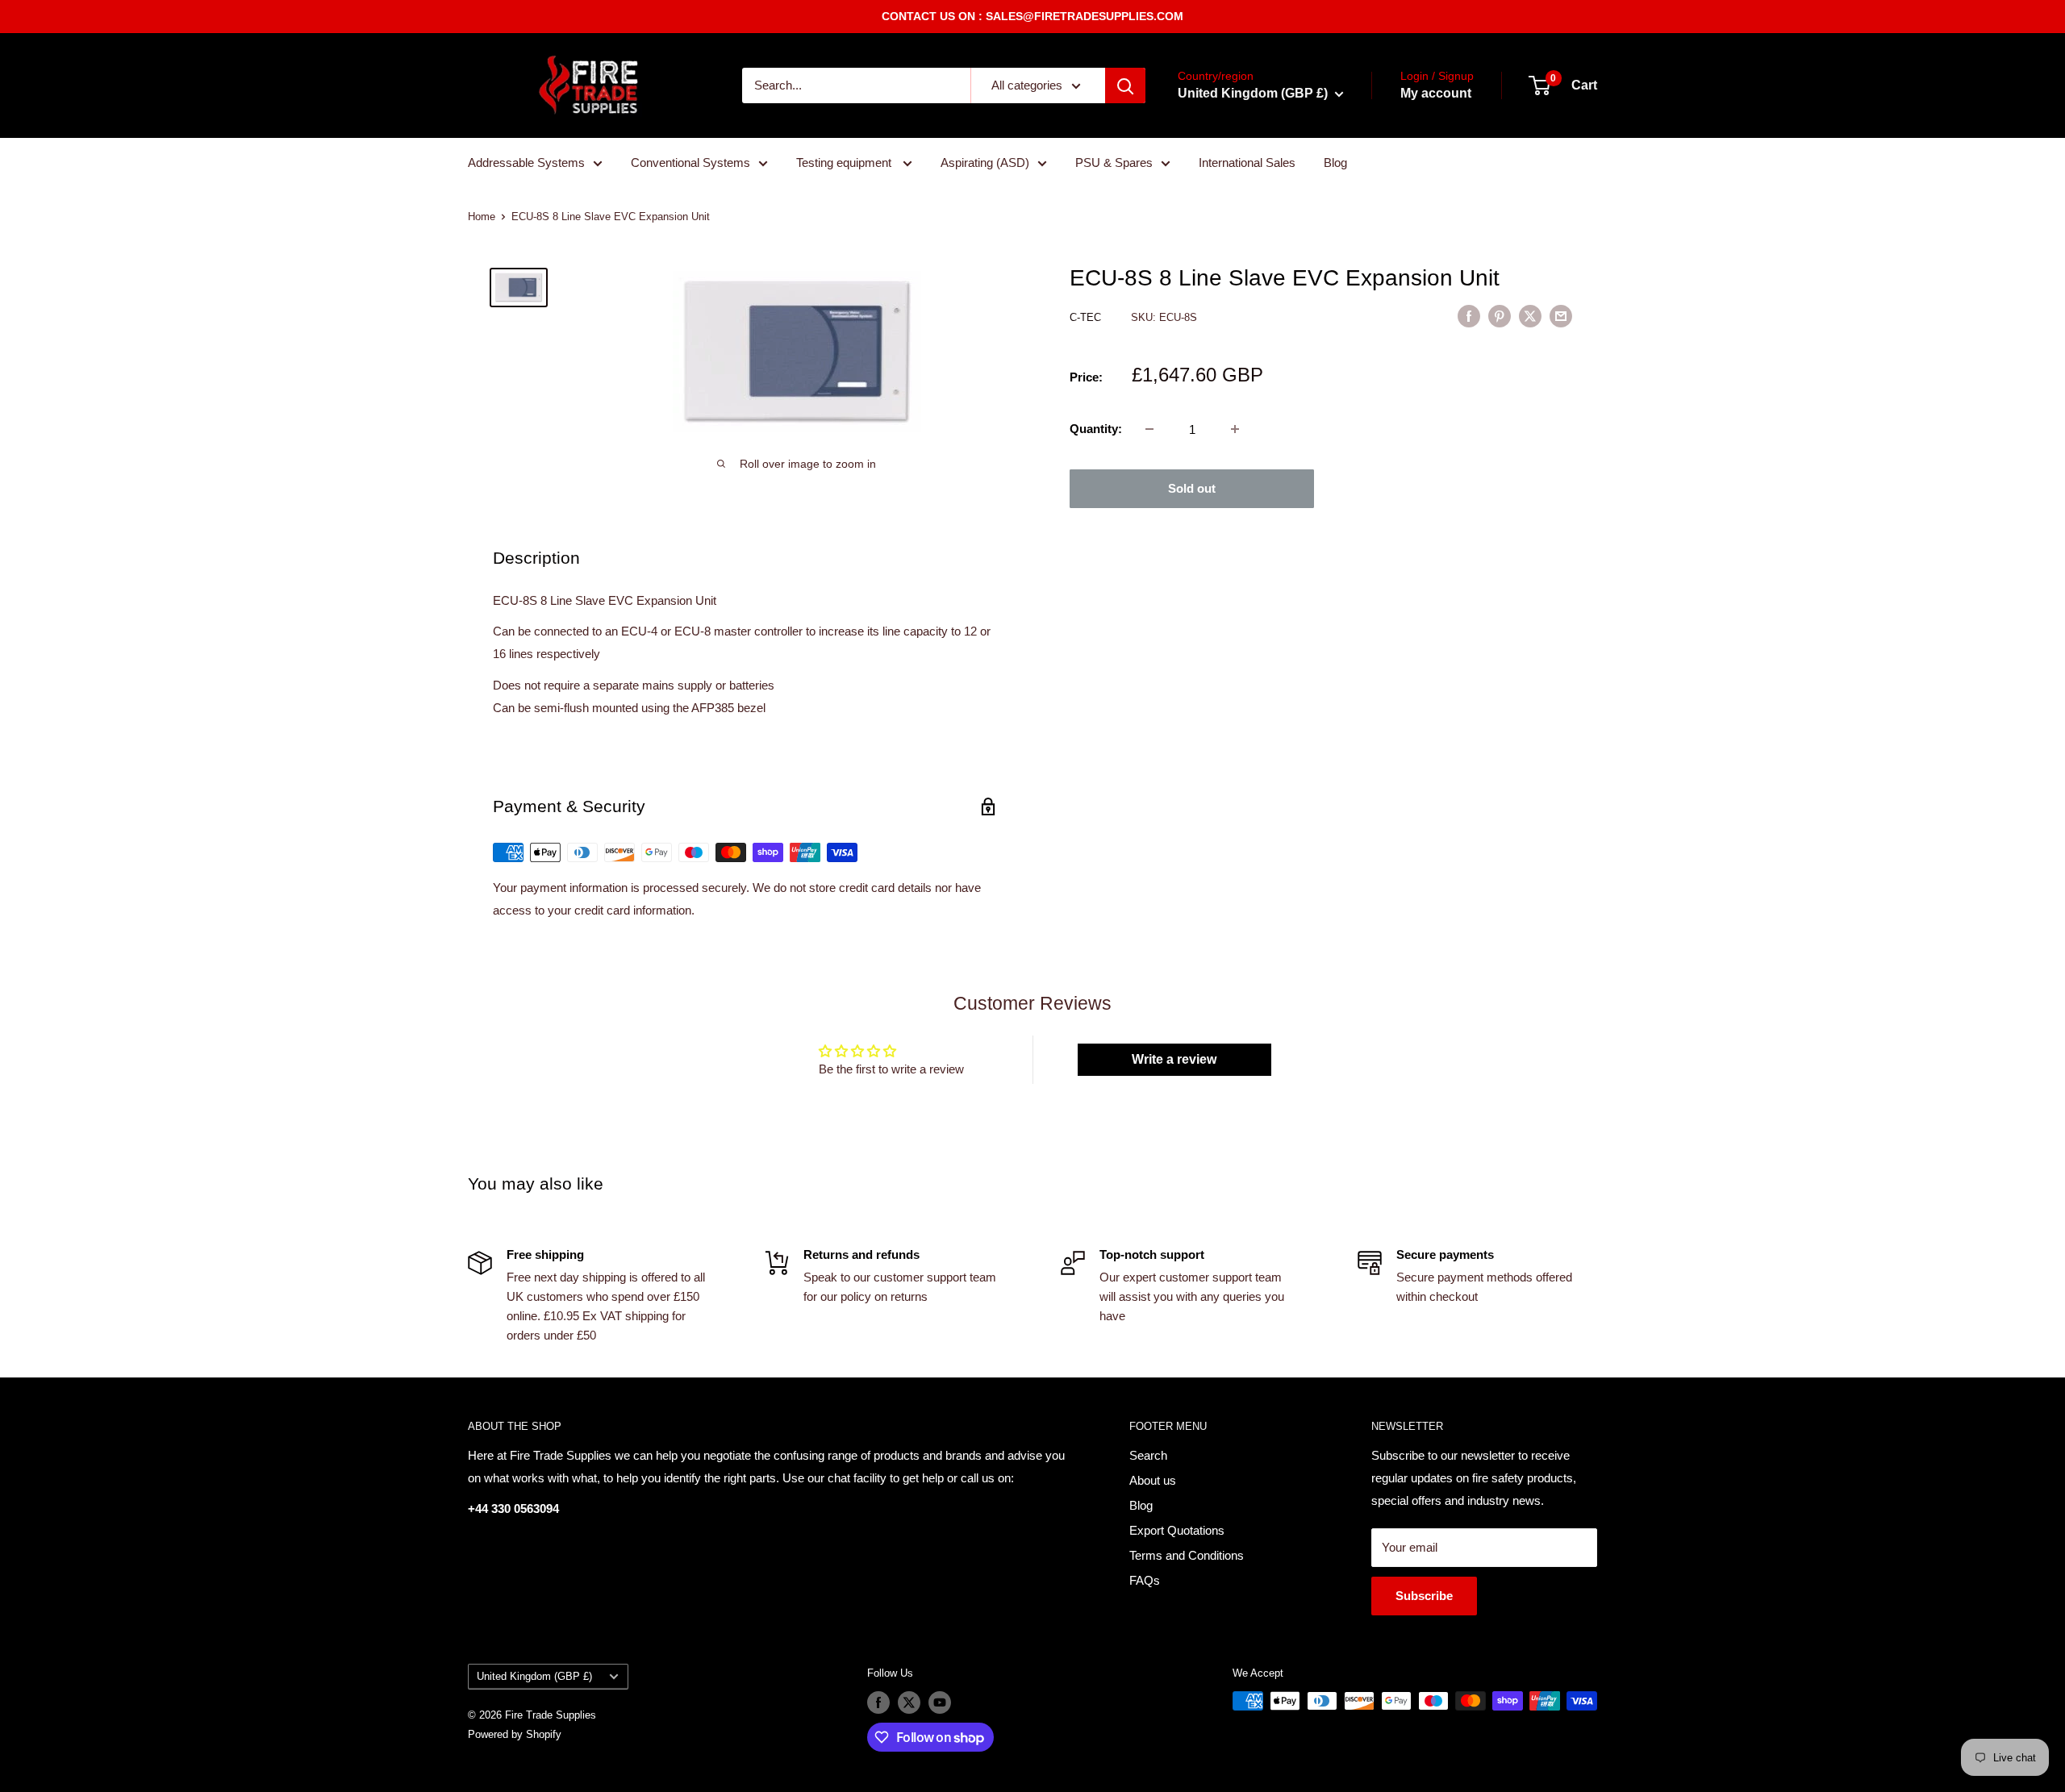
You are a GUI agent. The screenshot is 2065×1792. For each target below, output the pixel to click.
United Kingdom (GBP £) (534, 1676)
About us (1153, 1480)
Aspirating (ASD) (985, 163)
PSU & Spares (1114, 163)
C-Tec (1087, 317)
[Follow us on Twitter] (909, 1702)
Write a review (1174, 1059)
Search (1148, 1455)
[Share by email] (1561, 316)
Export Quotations (1177, 1530)
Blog (1335, 163)
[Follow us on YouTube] (940, 1702)
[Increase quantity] (1235, 429)
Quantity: (1096, 429)
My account (1436, 93)
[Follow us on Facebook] (878, 1702)
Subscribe (1424, 1596)
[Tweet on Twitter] (1530, 316)
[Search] (1125, 85)
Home (482, 217)
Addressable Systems (526, 163)
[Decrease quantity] (1149, 429)
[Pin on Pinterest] (1500, 316)
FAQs (1145, 1580)
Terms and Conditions (1187, 1555)
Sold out (1192, 488)
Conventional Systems (690, 163)
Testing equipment (845, 163)
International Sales (1247, 163)
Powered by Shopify (515, 1734)
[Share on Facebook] (1469, 316)
